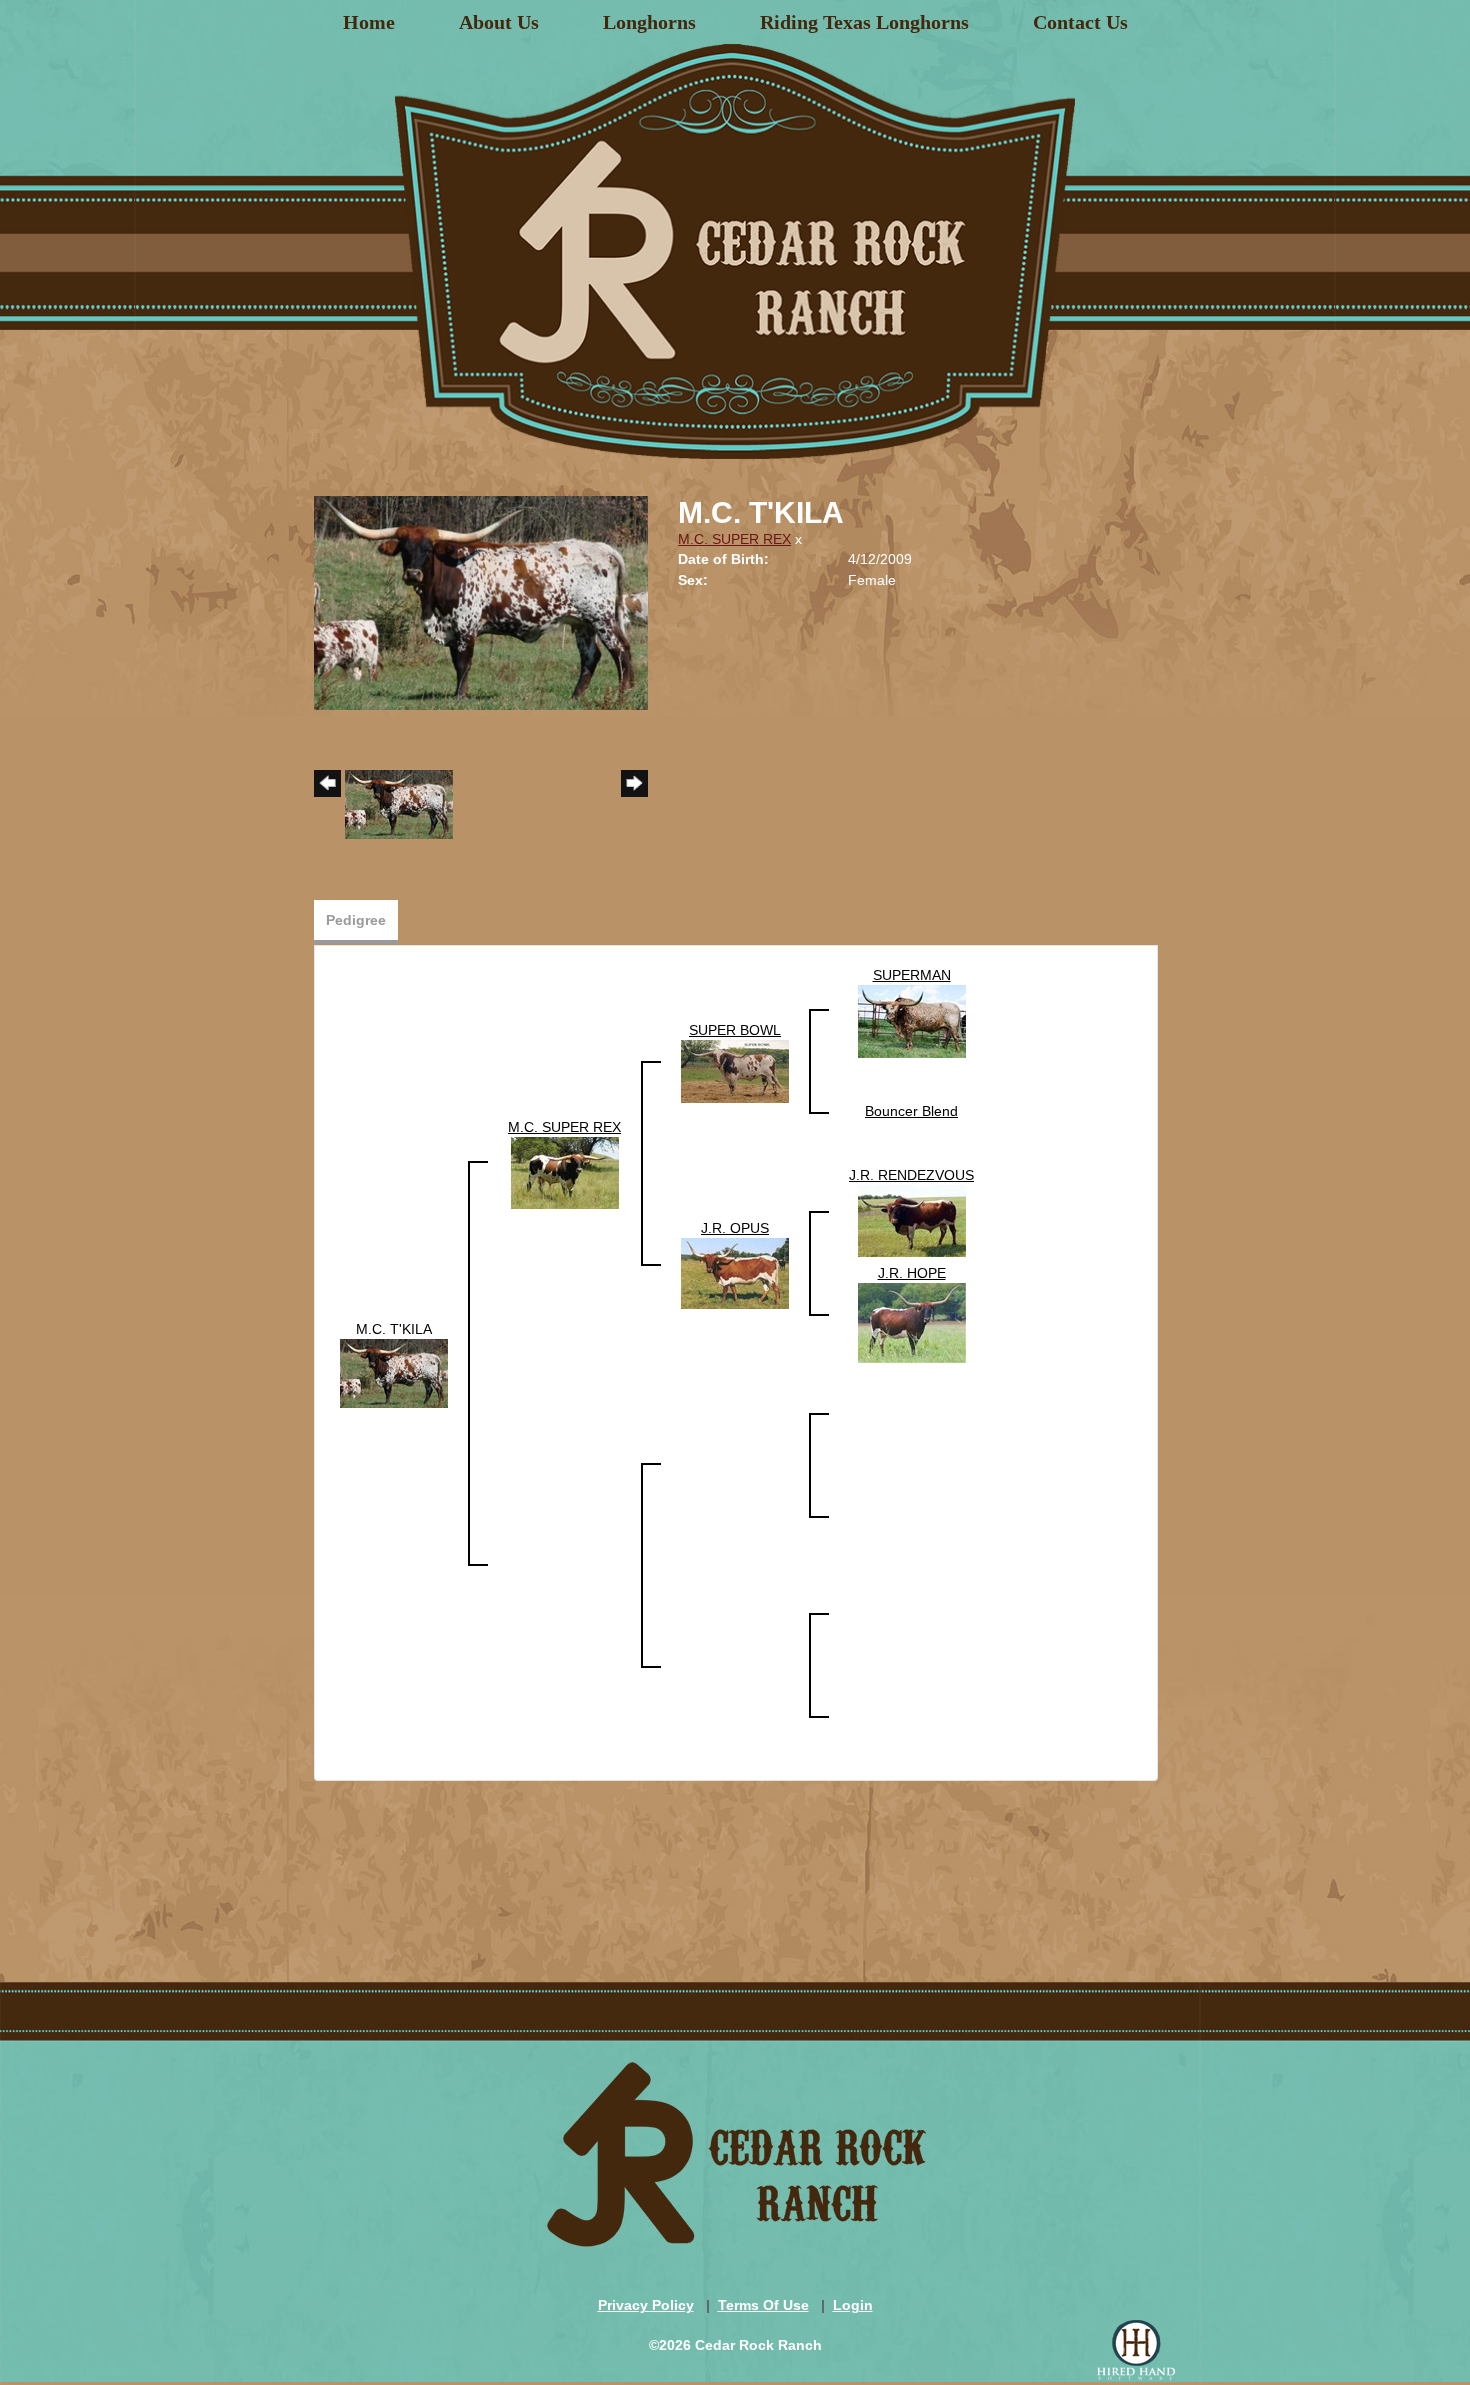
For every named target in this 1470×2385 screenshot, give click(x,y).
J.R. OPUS (735, 1228)
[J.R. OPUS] (735, 1272)
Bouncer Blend (911, 1111)
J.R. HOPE (912, 1273)
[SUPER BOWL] (735, 1070)
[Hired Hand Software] (1136, 2350)
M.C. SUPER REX (734, 539)
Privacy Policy (646, 2305)
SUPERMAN (912, 975)
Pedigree (356, 920)
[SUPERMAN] (912, 1020)
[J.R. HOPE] (912, 1322)
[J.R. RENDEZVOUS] (912, 1220)
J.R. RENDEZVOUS (911, 1175)
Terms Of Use (763, 2305)
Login (853, 2305)
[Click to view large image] (481, 602)
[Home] (735, 244)
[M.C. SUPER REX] (565, 1172)
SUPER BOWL (735, 1030)
